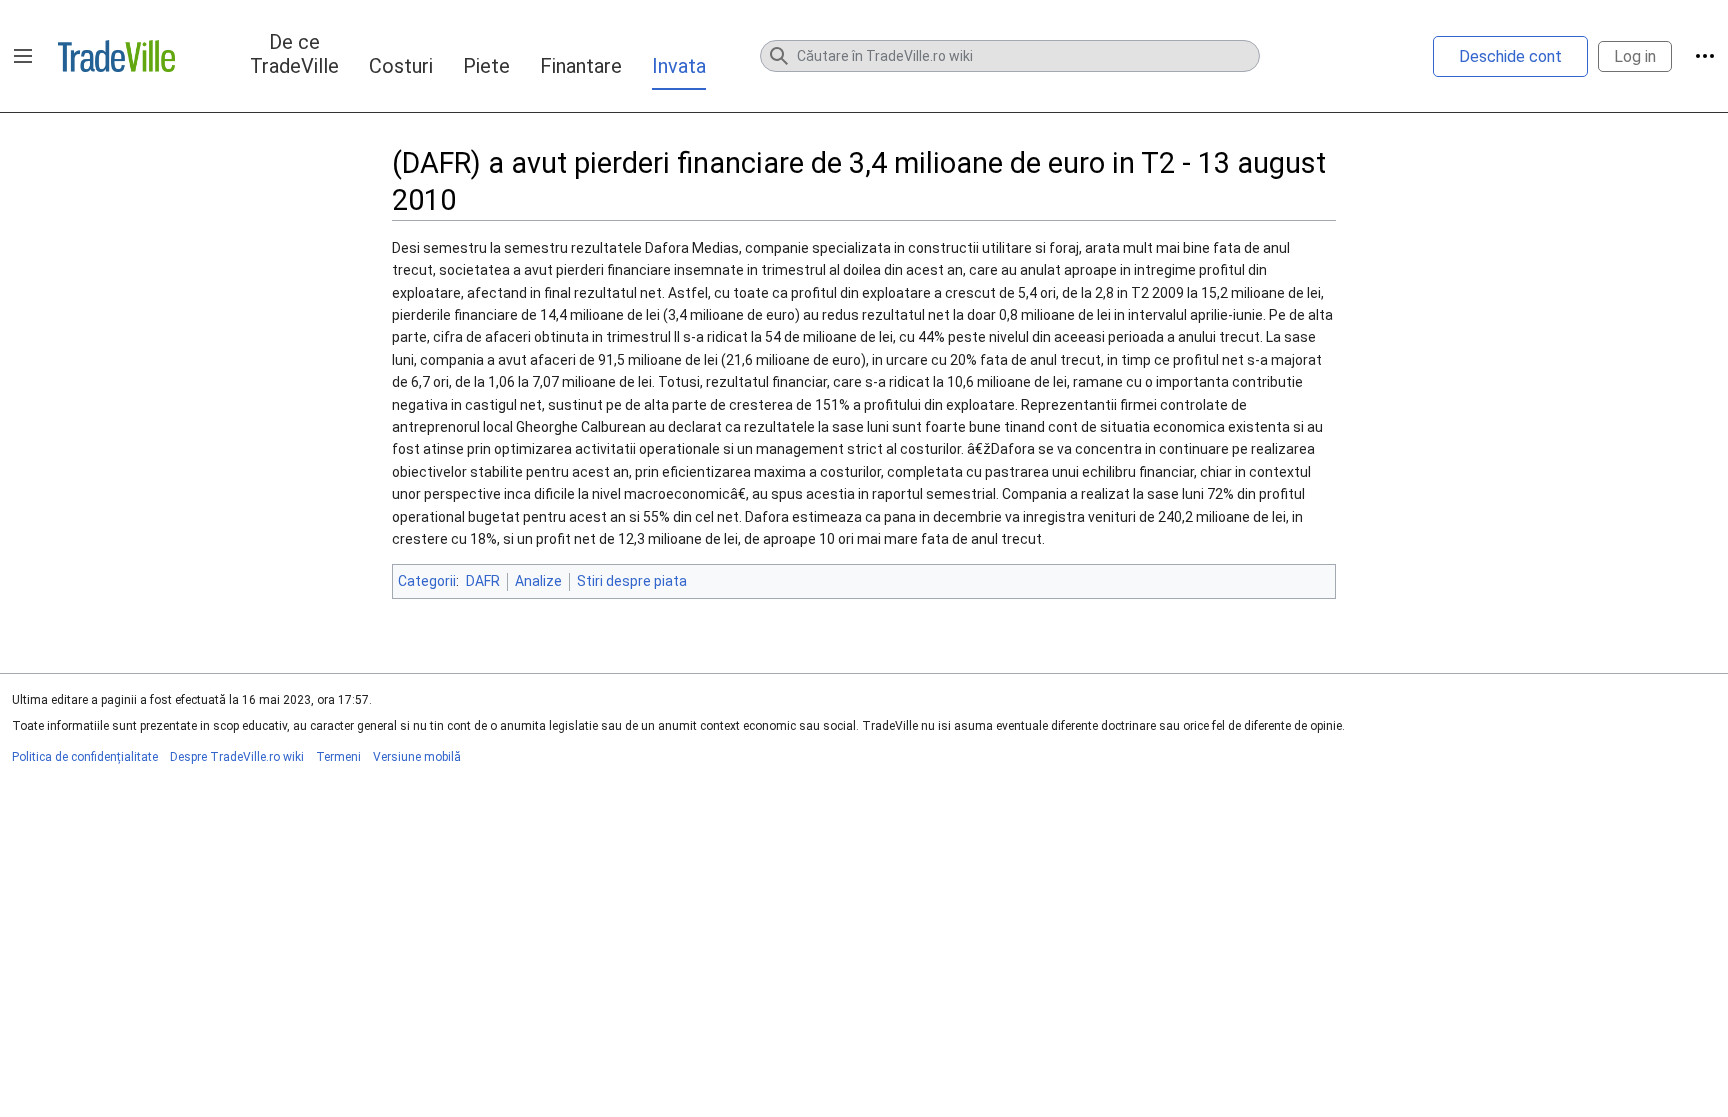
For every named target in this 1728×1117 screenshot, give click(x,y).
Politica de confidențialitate (85, 757)
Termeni (338, 757)
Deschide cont (1510, 56)
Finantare (581, 66)
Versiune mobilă (417, 757)
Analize (538, 581)
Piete (486, 66)
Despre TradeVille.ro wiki (237, 757)
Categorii (427, 581)
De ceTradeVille (294, 54)
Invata (679, 66)
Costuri (401, 66)
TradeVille (116, 56)
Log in (1635, 56)
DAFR (483, 581)
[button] (23, 56)
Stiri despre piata (632, 581)
